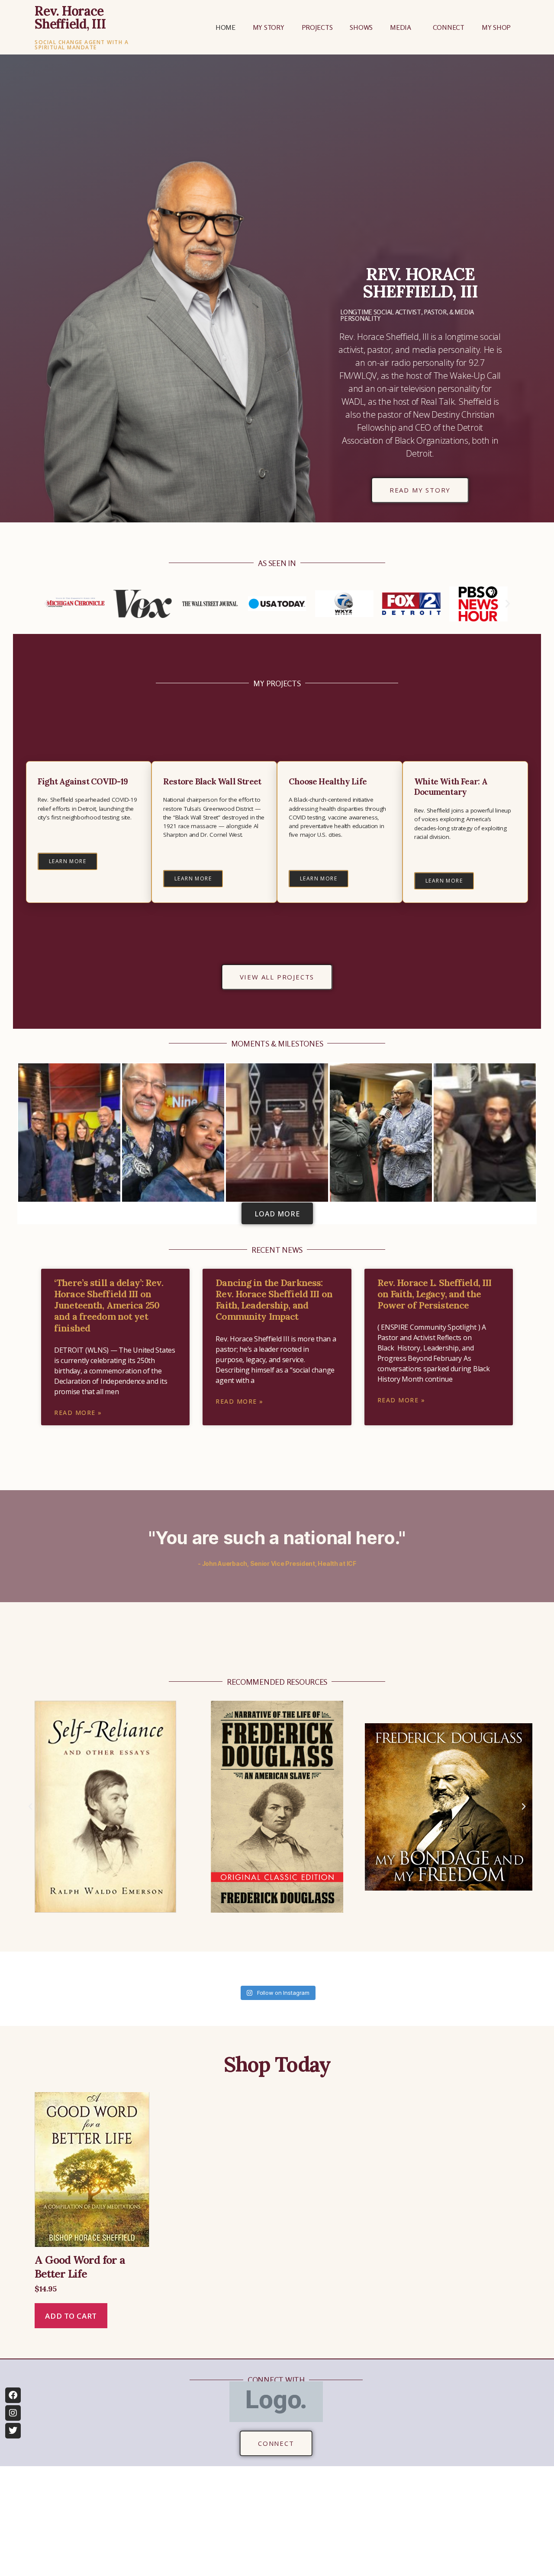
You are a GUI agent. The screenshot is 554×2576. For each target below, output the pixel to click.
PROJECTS (317, 27)
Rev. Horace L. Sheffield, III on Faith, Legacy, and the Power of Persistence (435, 1294)
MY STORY (269, 27)
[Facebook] (13, 2395)
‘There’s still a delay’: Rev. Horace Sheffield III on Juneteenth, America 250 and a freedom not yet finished (109, 1306)
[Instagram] (13, 2413)
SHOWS (361, 27)
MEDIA (401, 27)
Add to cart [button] (71, 2316)
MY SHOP (496, 27)
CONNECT (449, 27)
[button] (46, 604)
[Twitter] (13, 2431)
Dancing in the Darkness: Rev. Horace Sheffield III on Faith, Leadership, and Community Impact (274, 1300)
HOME (225, 27)
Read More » (78, 1413)
